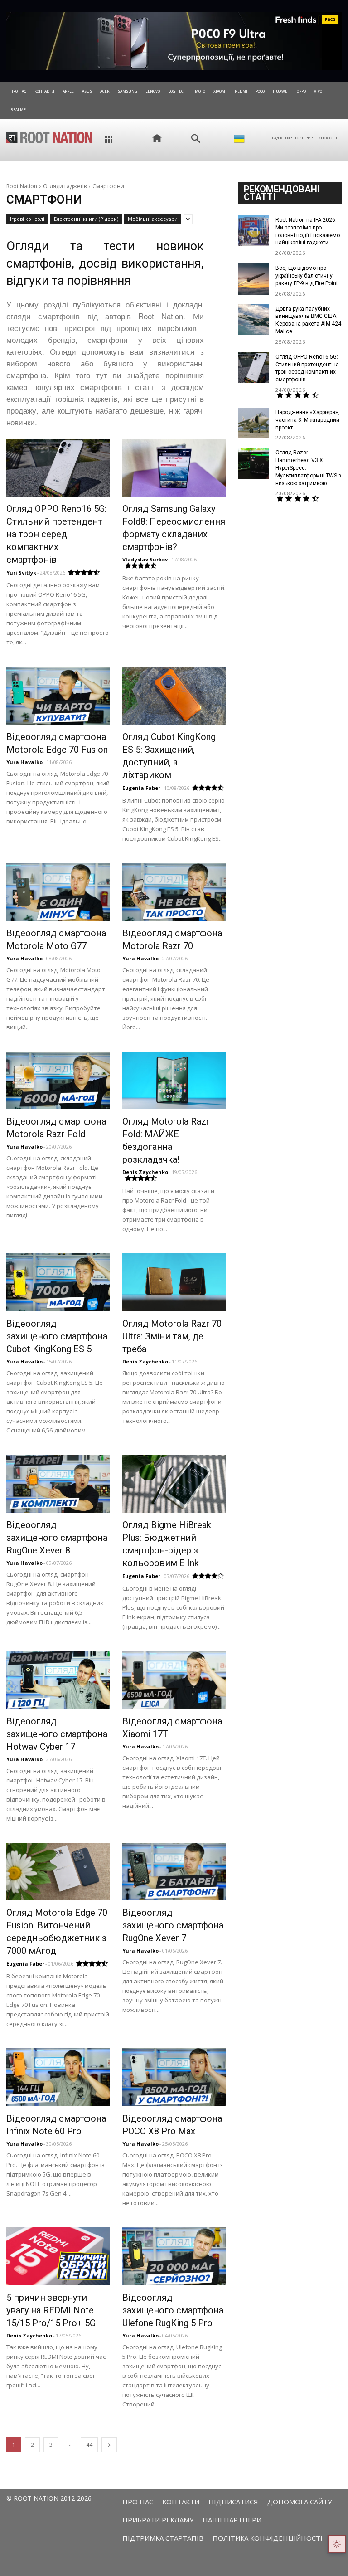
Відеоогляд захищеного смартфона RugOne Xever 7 (173, 1925)
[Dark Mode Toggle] (337, 2544)
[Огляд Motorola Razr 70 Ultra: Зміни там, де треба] (174, 1282)
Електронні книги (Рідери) (86, 219)
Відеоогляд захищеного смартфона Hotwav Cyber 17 (57, 1734)
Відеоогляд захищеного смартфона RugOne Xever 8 (57, 1538)
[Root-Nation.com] (49, 137)
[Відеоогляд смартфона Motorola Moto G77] (58, 892)
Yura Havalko (24, 762)
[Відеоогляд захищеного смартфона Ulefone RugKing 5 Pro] (174, 2256)
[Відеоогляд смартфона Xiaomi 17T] (174, 1680)
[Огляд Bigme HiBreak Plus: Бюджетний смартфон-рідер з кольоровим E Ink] (174, 1484)
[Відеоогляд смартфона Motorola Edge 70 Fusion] (58, 696)
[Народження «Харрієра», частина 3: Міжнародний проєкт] (254, 423)
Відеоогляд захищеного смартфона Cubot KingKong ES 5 (57, 1336)
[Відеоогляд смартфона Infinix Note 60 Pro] (58, 2077)
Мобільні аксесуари (153, 219)
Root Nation (22, 186)
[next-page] (109, 2445)
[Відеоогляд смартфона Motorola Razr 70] (174, 892)
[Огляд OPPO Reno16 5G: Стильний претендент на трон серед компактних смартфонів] (58, 468)
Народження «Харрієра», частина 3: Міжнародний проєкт (307, 420)
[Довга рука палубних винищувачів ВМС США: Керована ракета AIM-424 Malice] (254, 320)
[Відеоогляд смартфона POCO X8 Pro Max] (174, 2077)
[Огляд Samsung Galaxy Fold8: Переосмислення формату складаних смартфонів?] (174, 468)
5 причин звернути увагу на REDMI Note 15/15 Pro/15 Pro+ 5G (51, 2310)
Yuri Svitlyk (21, 572)
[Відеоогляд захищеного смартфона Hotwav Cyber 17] (58, 1680)
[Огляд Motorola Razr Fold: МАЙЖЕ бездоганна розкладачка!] (174, 1081)
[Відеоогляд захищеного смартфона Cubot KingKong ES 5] (58, 1282)
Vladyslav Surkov (145, 559)
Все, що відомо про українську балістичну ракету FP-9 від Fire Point (307, 276)
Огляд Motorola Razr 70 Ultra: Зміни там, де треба (172, 1336)
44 (89, 2445)
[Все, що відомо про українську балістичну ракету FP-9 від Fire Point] (254, 279)
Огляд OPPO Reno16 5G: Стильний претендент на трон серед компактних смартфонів (56, 534)
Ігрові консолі (27, 219)
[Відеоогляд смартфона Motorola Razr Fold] (58, 1081)
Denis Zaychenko (145, 1172)
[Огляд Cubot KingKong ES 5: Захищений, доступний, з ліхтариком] (174, 696)
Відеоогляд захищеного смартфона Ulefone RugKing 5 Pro (173, 2310)
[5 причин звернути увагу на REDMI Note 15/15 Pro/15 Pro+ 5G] (58, 2256)
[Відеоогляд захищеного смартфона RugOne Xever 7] (174, 1872)
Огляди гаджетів (65, 186)
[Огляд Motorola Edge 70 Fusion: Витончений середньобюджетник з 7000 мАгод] (58, 1872)
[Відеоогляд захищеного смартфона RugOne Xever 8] (58, 1484)
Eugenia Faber (141, 788)
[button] (196, 139)
